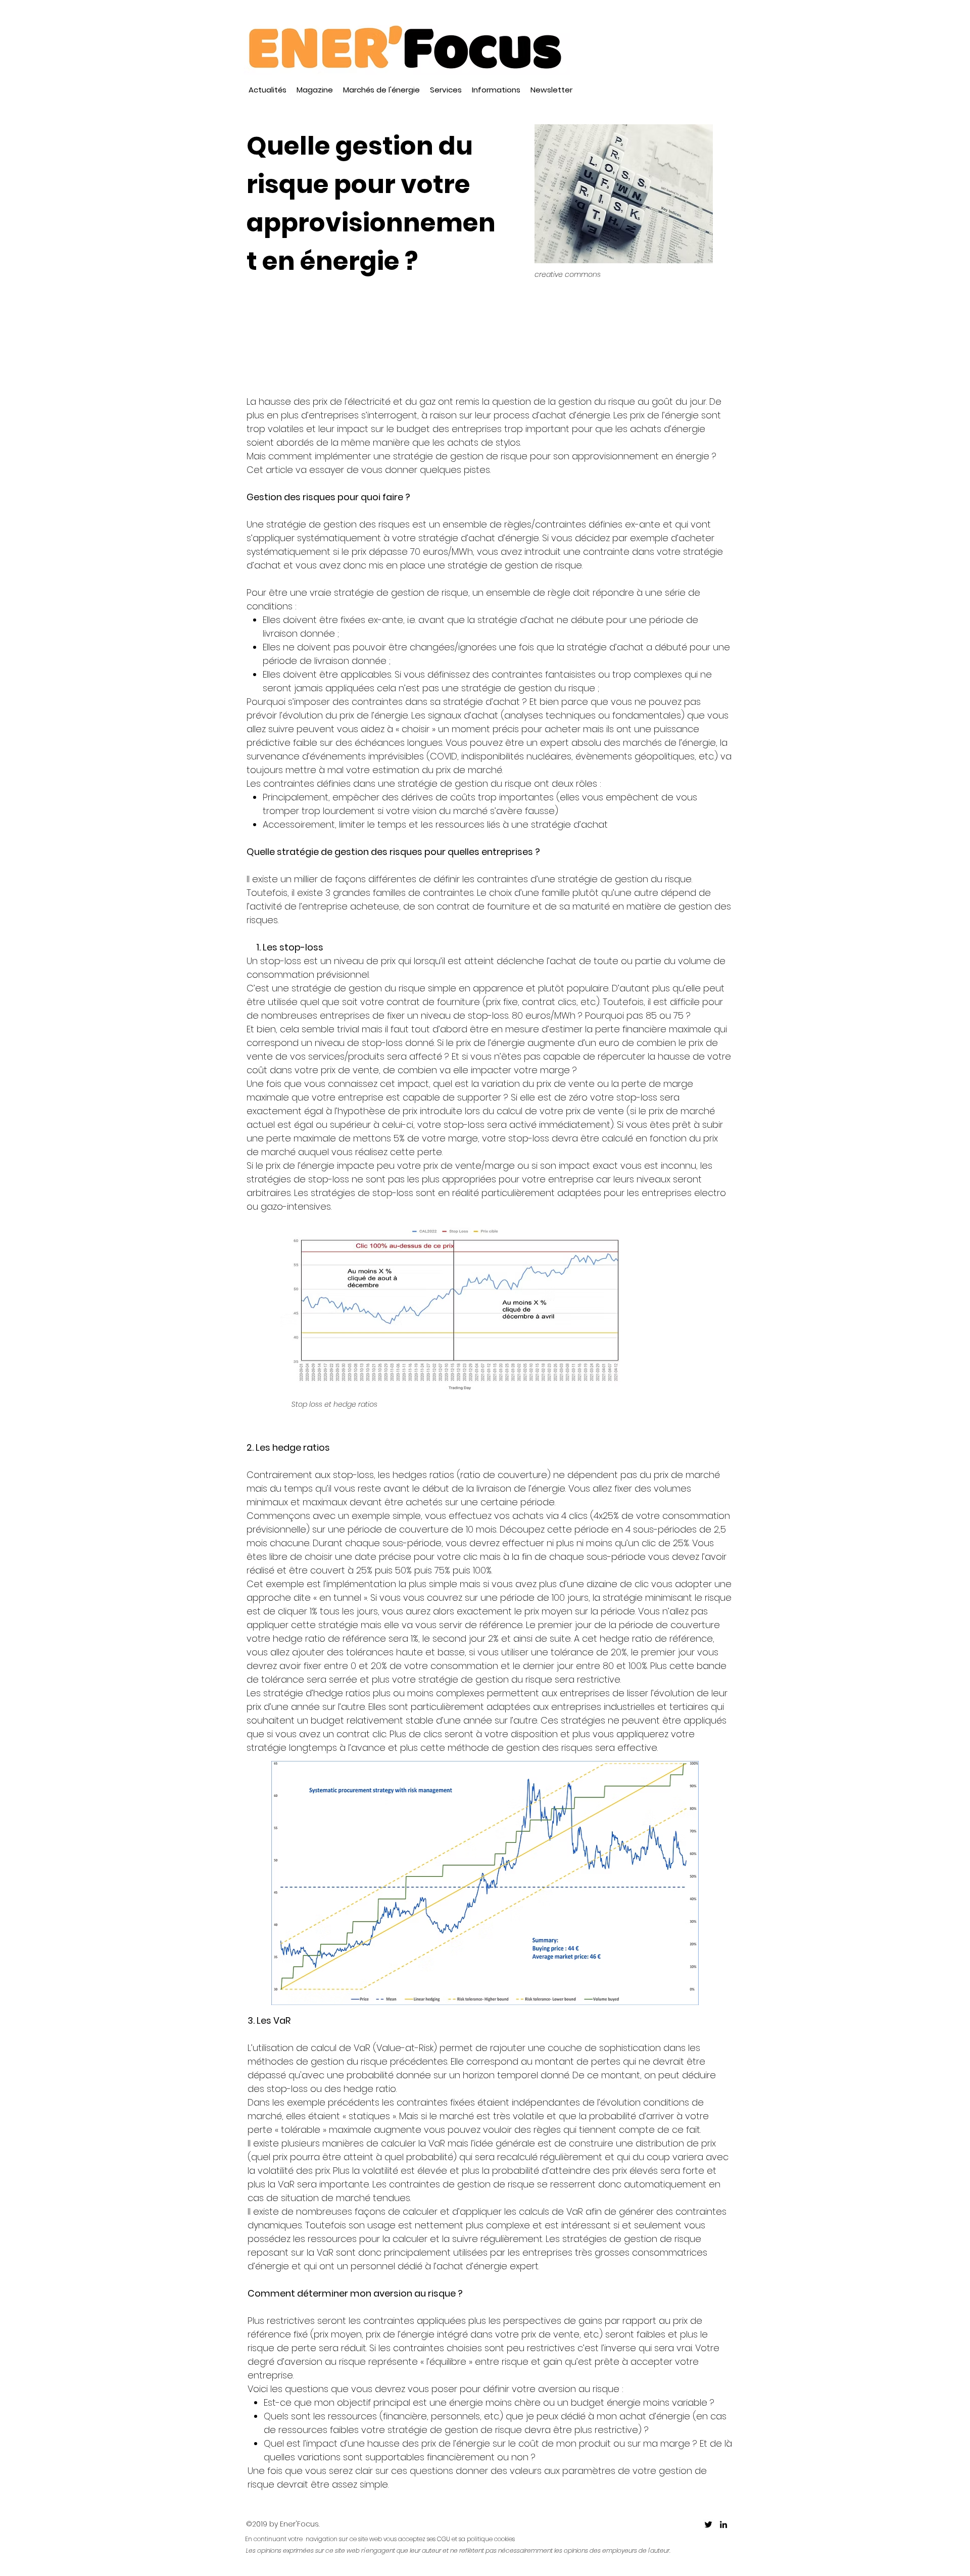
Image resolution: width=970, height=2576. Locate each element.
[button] (315, 90)
